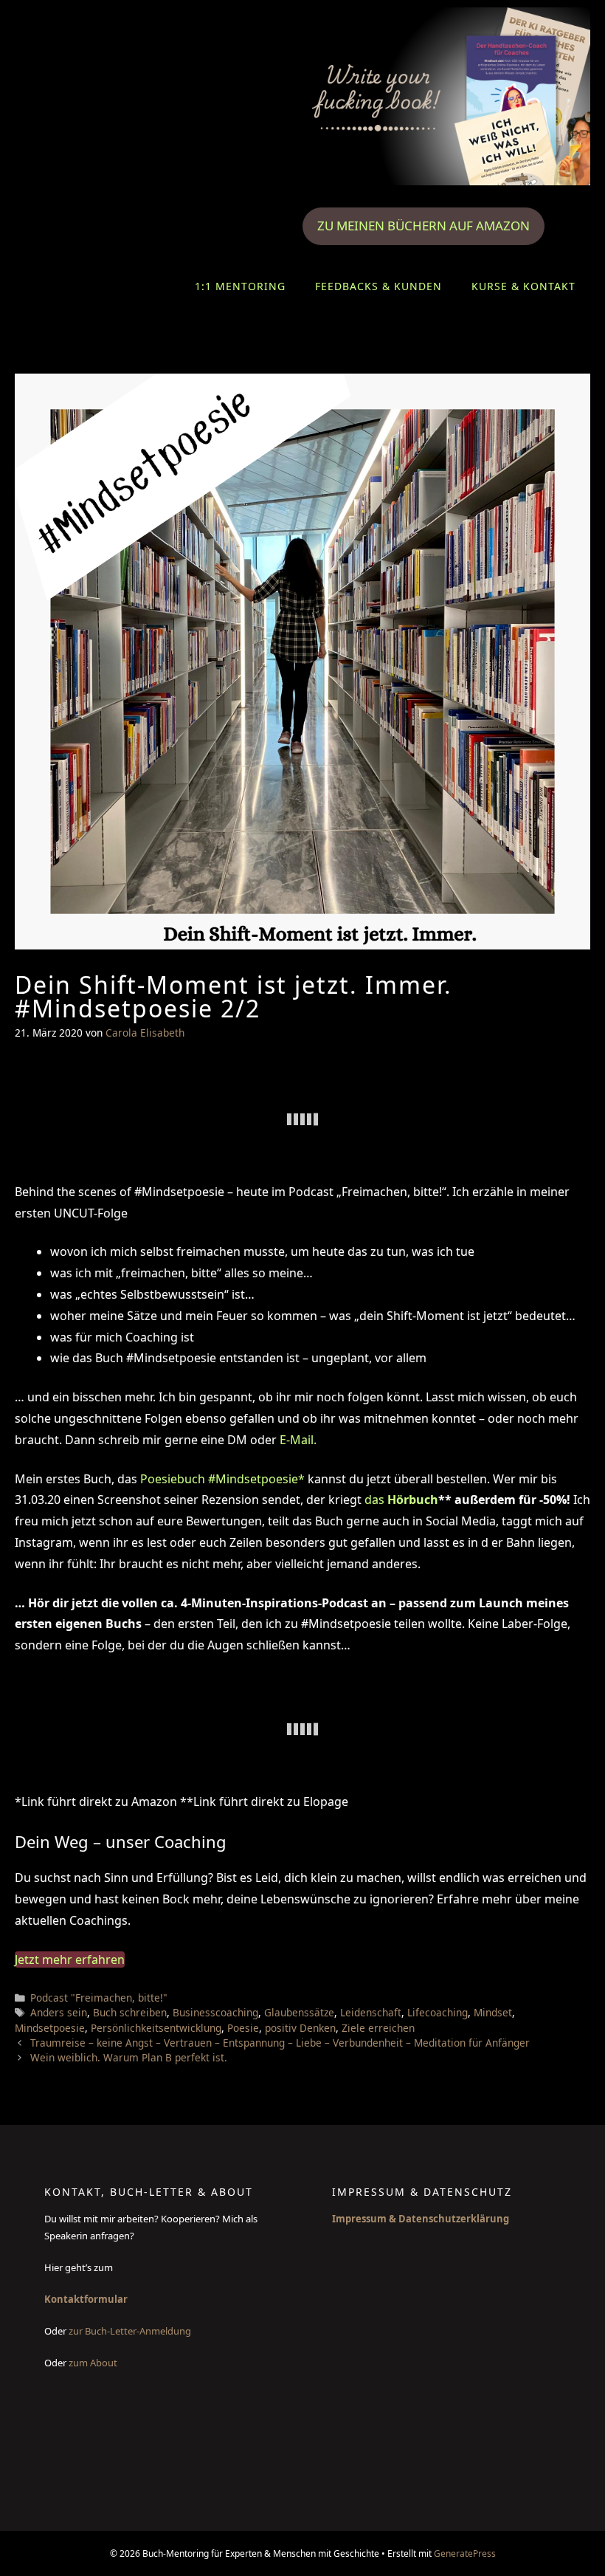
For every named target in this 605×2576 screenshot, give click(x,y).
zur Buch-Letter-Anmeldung (131, 2331)
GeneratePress (465, 2553)
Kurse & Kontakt (523, 286)
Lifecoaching (438, 2012)
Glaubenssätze (299, 2012)
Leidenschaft (371, 2012)
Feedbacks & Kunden (378, 286)
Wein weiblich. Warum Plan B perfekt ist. (129, 2057)
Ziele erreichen (378, 2028)
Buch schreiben (130, 2012)
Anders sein (59, 2012)
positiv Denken (300, 2028)
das (401, 1500)
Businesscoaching (215, 2012)
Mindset (493, 2012)
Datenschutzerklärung (454, 2219)
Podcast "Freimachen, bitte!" (99, 1998)
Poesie (243, 2028)
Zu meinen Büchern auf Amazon (423, 226)
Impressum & (365, 2219)
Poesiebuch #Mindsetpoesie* (224, 1479)
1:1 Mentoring (240, 286)
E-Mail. (297, 1440)
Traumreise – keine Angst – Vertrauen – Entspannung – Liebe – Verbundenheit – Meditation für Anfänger (280, 2043)
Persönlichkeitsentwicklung (156, 2028)
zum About (93, 2363)
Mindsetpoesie (50, 2028)
